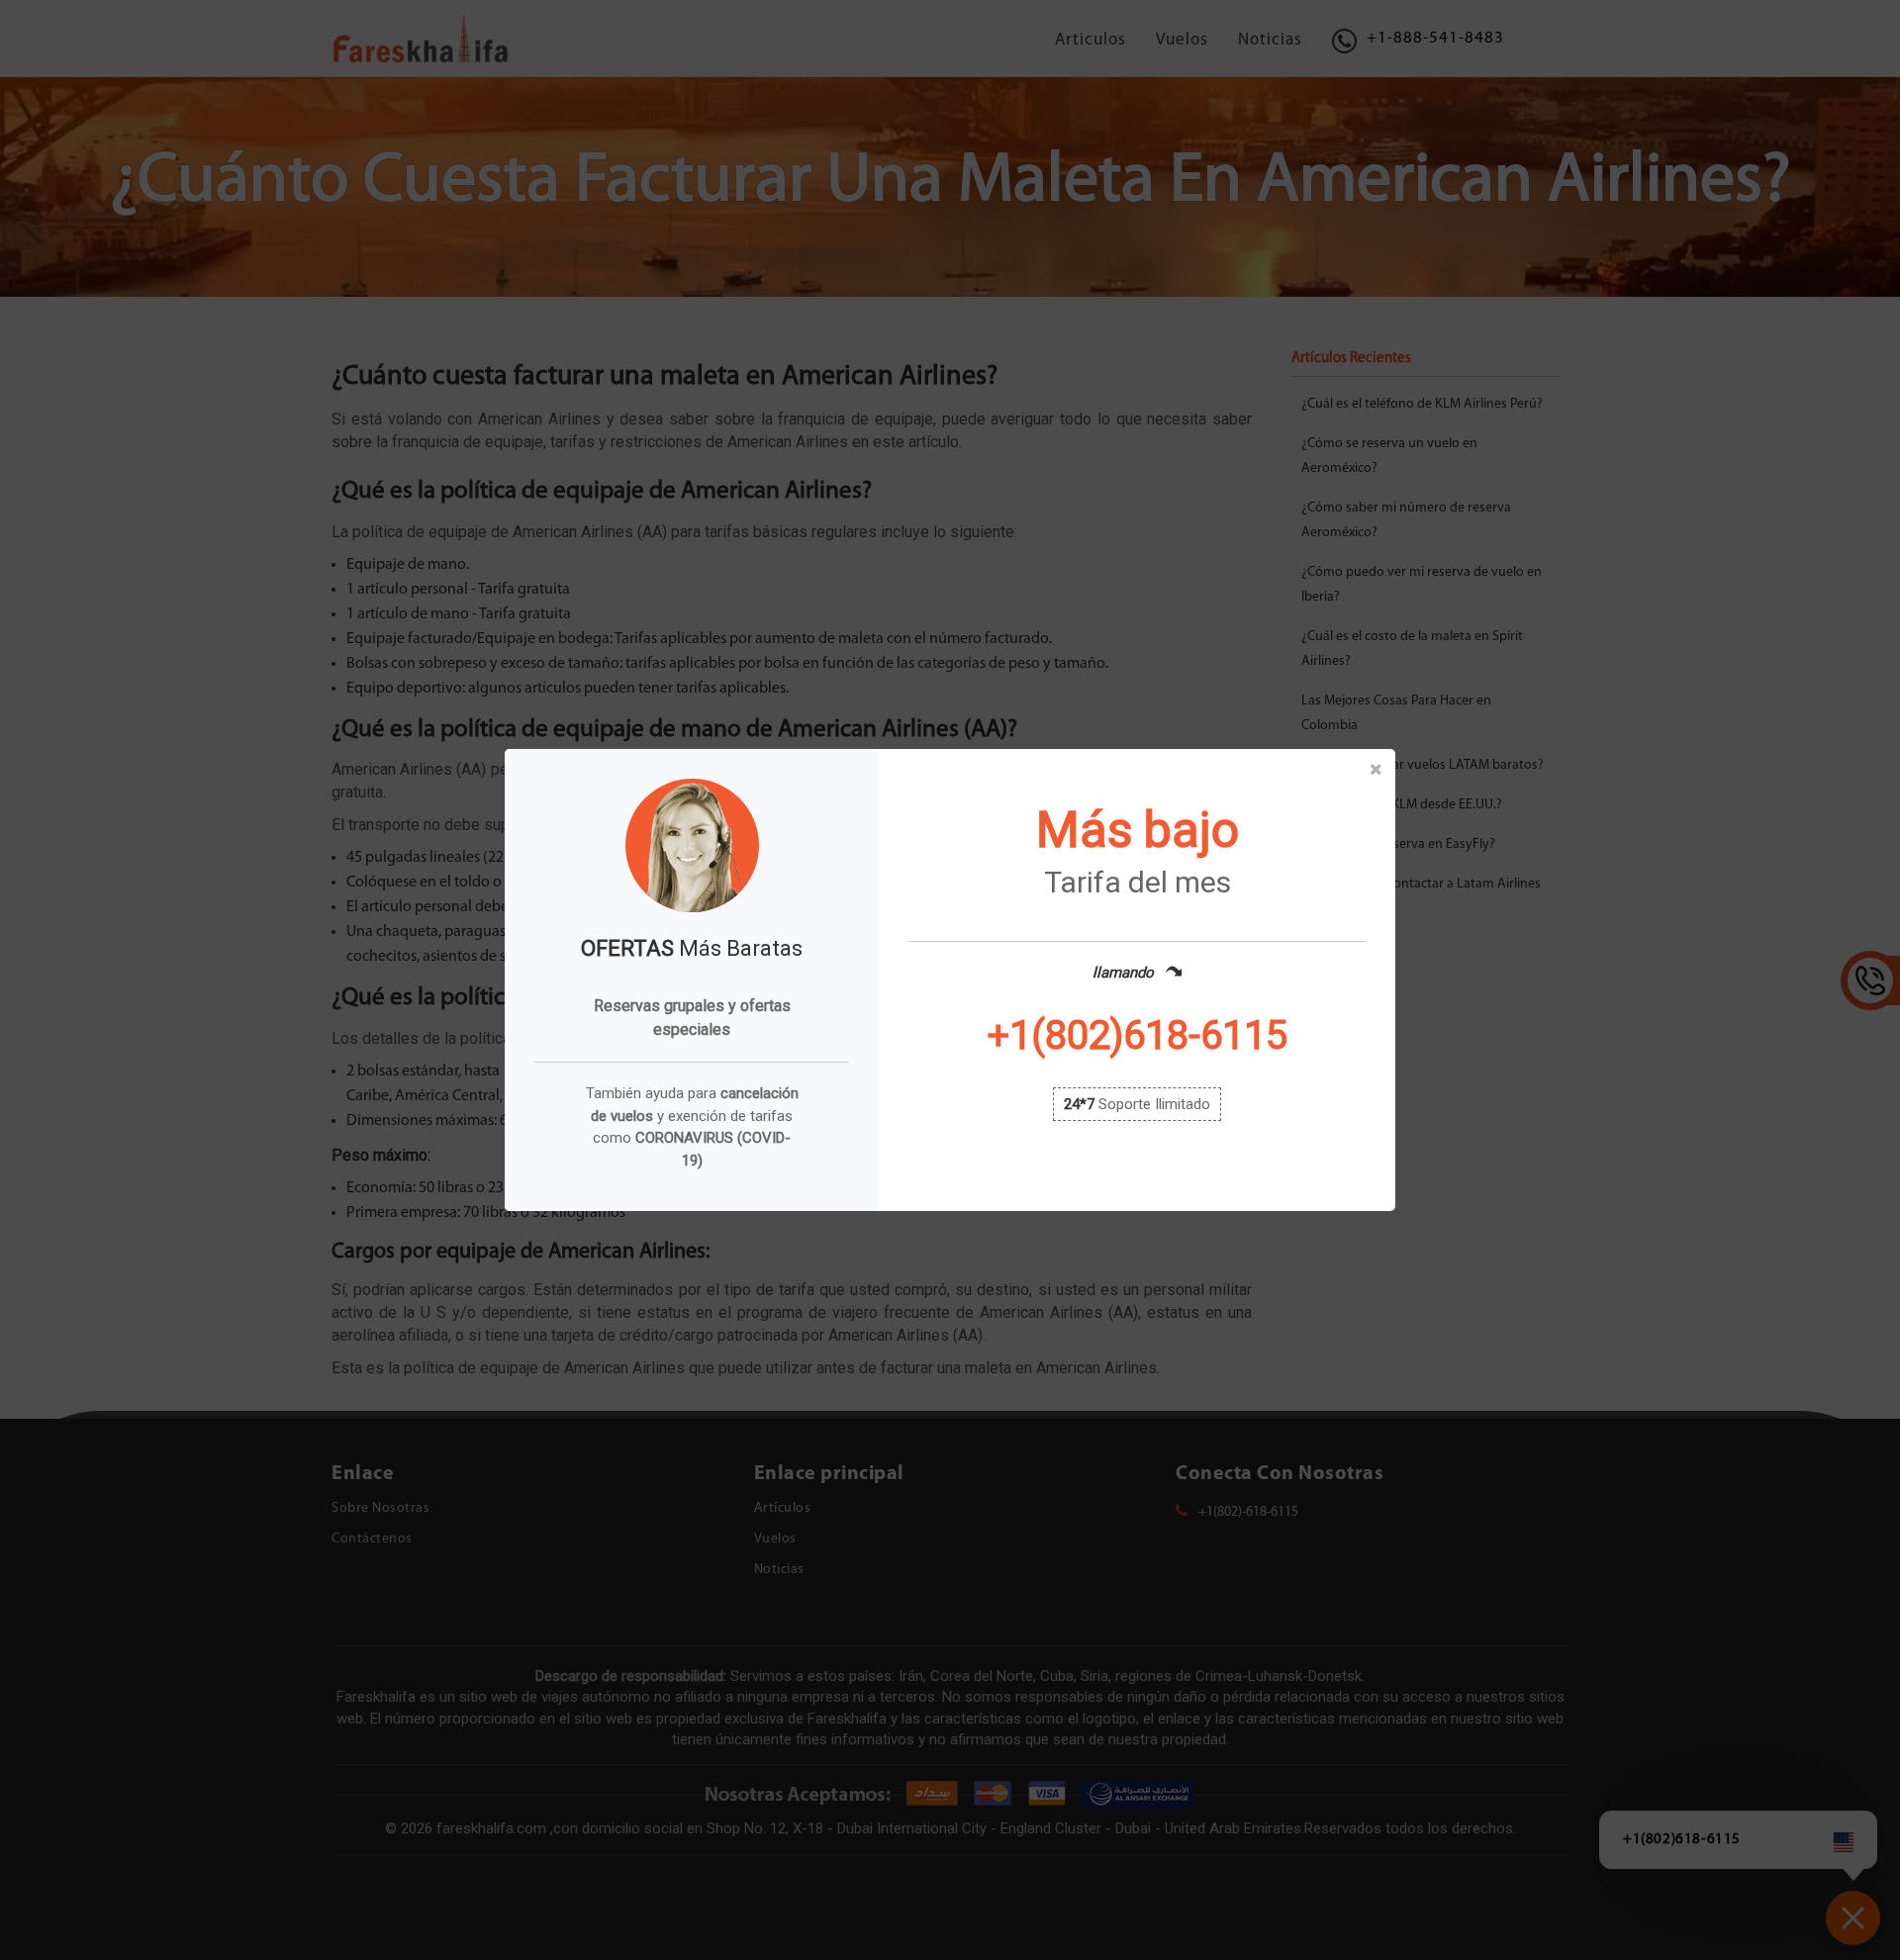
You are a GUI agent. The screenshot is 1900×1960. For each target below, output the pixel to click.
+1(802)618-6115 (1137, 1036)
